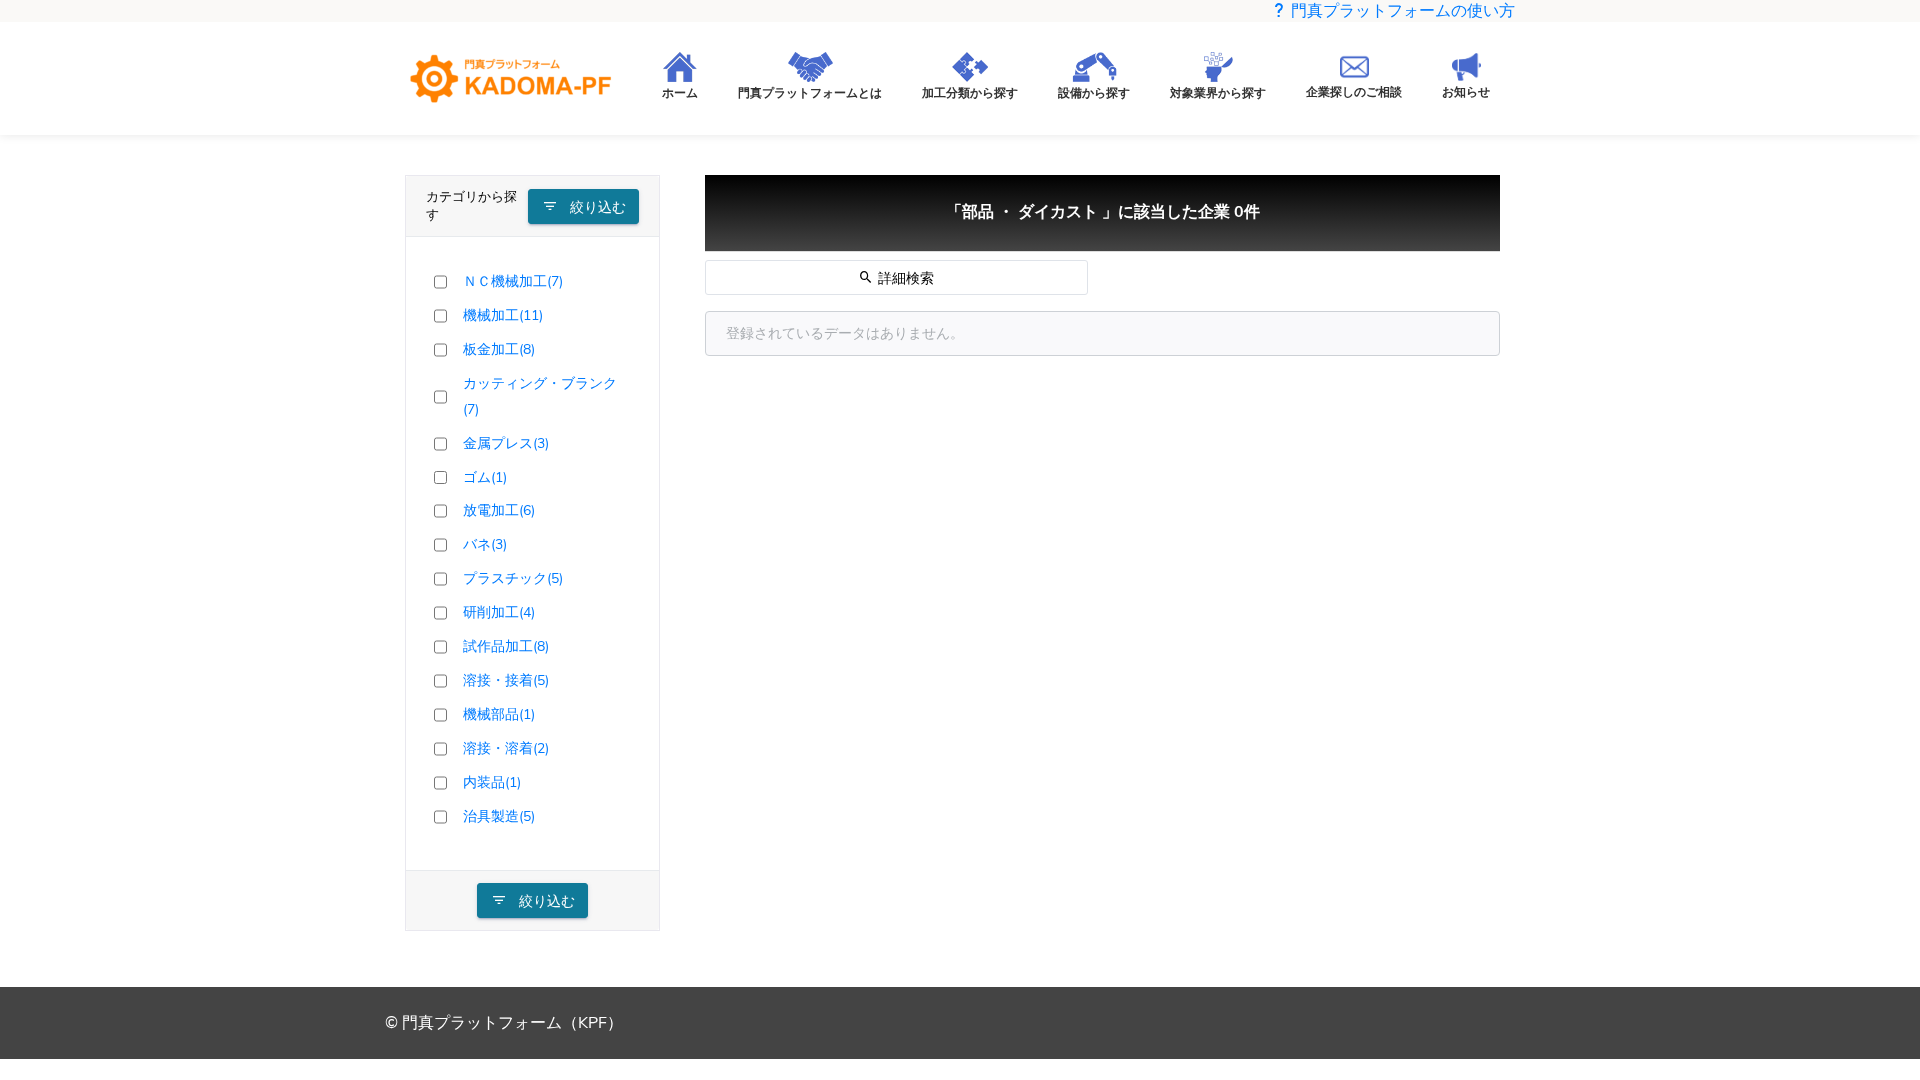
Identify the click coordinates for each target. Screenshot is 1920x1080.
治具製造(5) (499, 816)
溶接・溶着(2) (506, 748)
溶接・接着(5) (506, 680)
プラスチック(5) (513, 578)
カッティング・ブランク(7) (540, 396)
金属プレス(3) (506, 443)
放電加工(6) (499, 510)
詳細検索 (904, 278)
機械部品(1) (499, 714)
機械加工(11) (503, 315)
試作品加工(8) (506, 646)
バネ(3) (485, 544)
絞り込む (596, 207)
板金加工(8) (499, 349)
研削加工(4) (499, 612)
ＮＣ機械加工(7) (513, 281)
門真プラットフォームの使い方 (1401, 11)
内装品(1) (492, 782)
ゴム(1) (485, 477)
